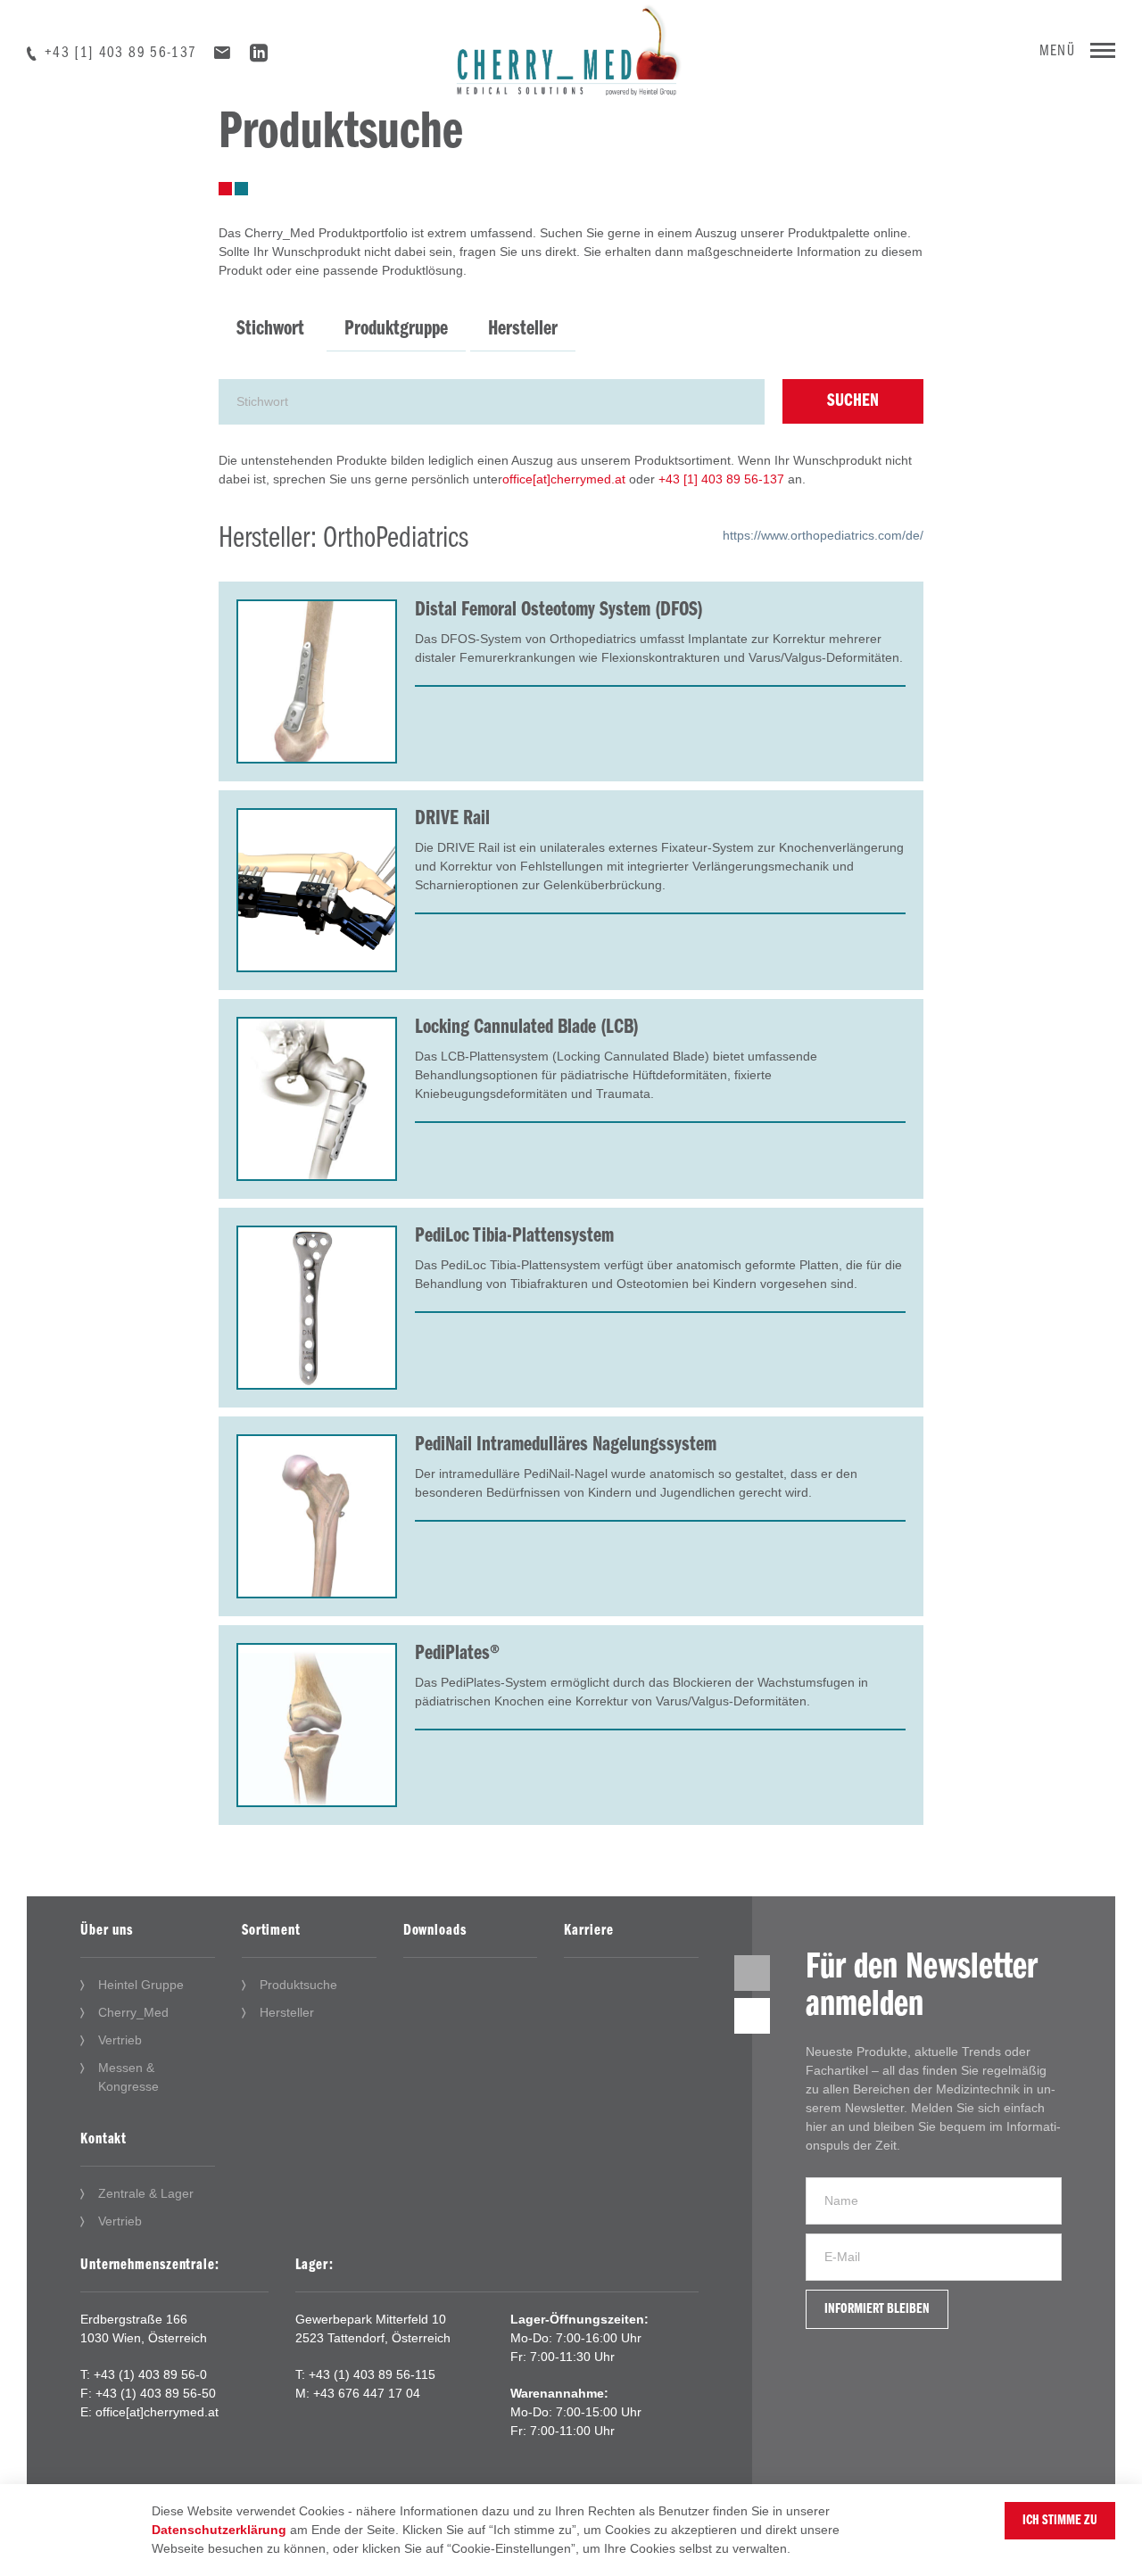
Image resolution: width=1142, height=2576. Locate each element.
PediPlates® (457, 1654)
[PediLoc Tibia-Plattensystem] (317, 1308)
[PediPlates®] (317, 1725)
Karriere (588, 1931)
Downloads (435, 1931)
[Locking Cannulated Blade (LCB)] (317, 1099)
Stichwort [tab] (270, 329)
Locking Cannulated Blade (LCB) (527, 1028)
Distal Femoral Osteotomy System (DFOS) (559, 610)
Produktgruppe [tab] (396, 329)
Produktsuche (298, 1985)
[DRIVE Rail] (317, 890)
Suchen (853, 401)
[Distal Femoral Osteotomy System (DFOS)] (317, 681)
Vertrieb (120, 2040)
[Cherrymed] (571, 46)
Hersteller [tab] (523, 329)
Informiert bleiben (877, 2309)
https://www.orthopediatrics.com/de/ (823, 535)
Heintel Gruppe (141, 1985)
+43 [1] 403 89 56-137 (120, 54)
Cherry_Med (133, 2012)
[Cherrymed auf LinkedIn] (259, 56)
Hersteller (287, 2012)
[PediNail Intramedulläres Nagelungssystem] (317, 1516)
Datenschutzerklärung (219, 2530)
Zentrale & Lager (146, 2193)
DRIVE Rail (452, 819)
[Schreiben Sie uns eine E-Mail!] (222, 54)
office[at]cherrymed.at (564, 479)
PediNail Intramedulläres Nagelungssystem (566, 1445)
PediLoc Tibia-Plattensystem (514, 1236)
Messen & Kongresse (128, 2077)
